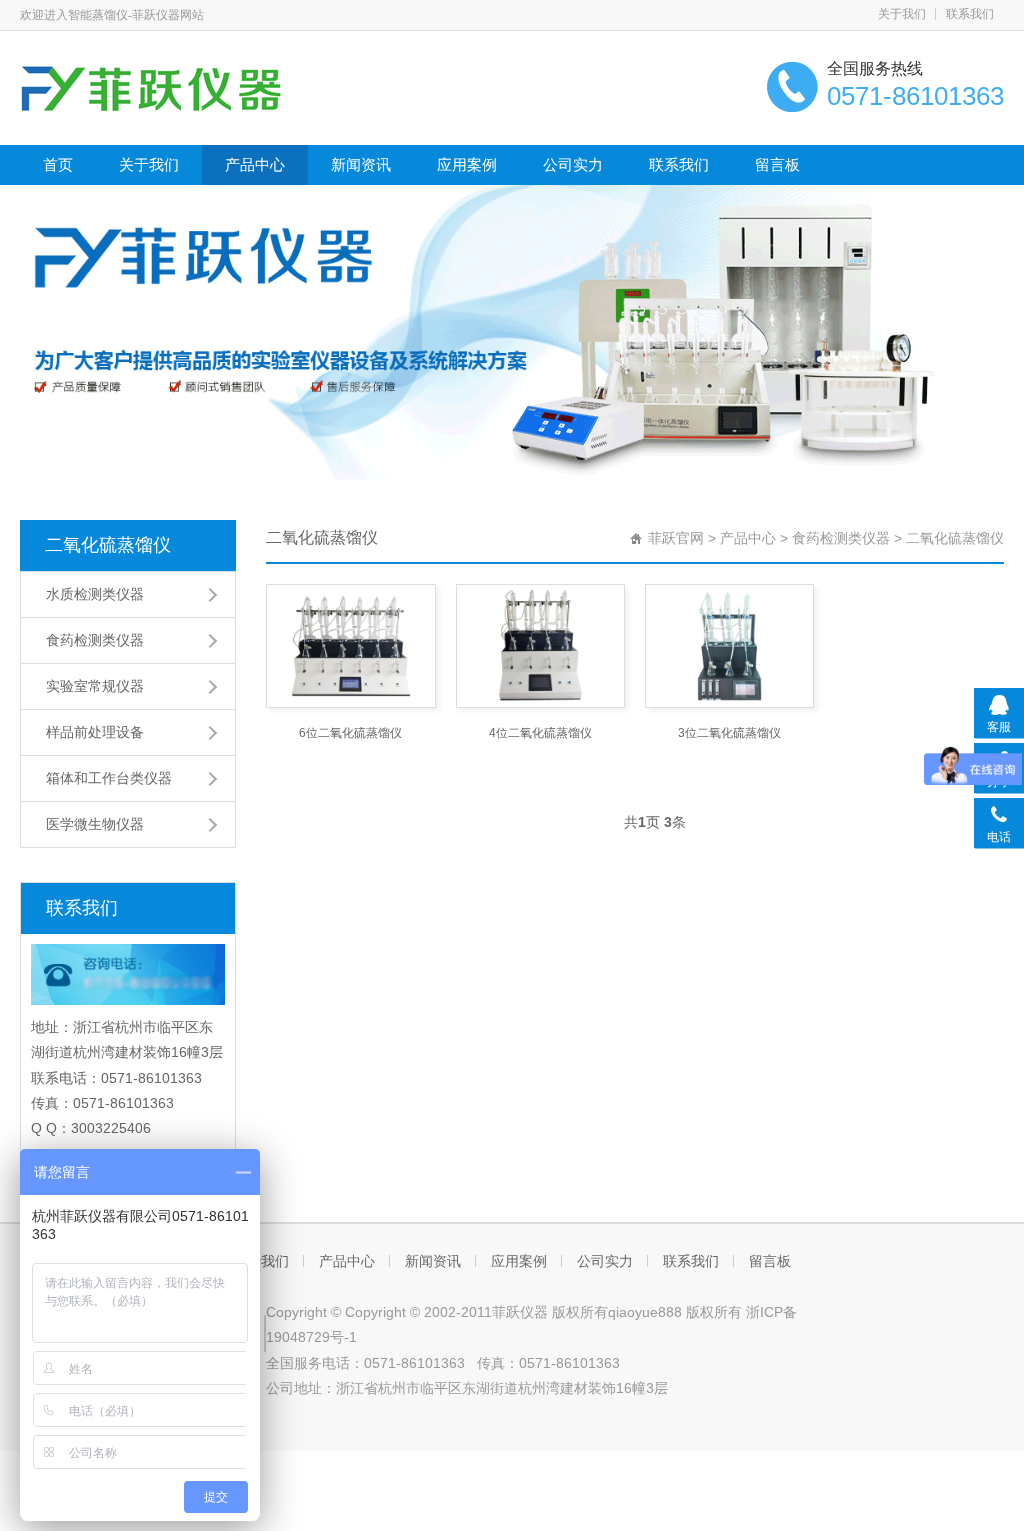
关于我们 (902, 14)
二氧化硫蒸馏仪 (108, 545)
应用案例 (467, 164)
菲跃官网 (676, 538)
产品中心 (255, 164)
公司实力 (573, 164)
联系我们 (970, 14)
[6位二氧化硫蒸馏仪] (350, 646)
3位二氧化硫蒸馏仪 (729, 733)
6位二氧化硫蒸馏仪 (350, 733)
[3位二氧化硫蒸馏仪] (729, 646)
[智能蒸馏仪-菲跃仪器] (197, 86)
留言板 (777, 164)
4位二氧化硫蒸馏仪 (540, 733)
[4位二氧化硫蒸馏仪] (540, 646)
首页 (58, 164)
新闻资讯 (361, 164)
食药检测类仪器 (841, 538)
